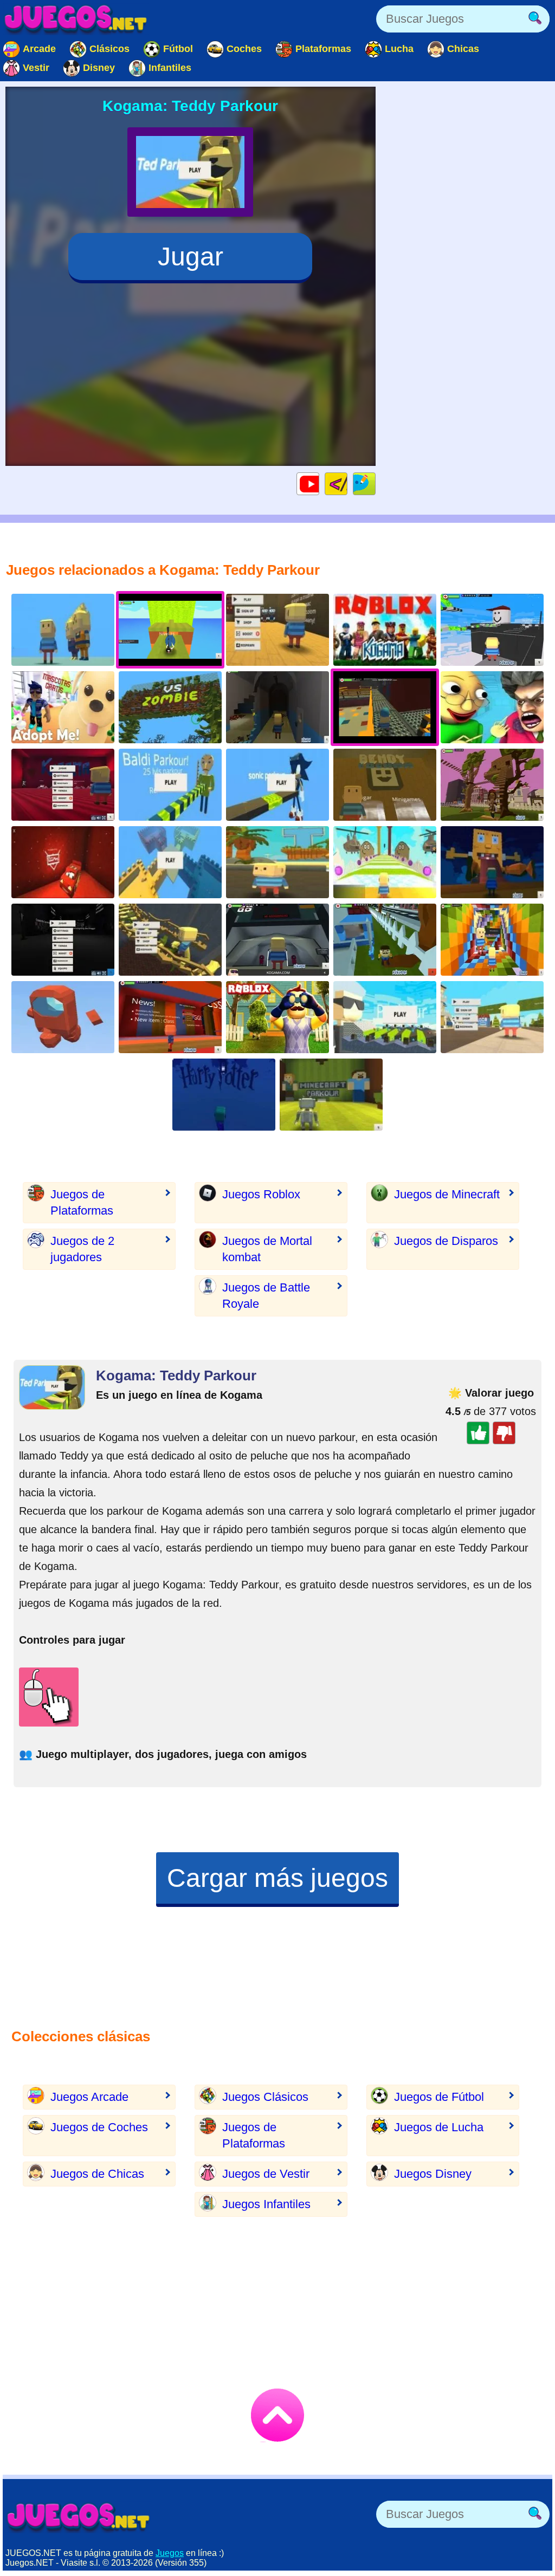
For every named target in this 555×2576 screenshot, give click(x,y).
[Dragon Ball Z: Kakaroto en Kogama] (63, 630)
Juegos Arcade (89, 2097)
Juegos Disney (433, 2174)
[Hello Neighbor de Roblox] (385, 940)
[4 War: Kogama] (170, 862)
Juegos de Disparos (446, 1241)
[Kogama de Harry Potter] (224, 1095)
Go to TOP (277, 2415)
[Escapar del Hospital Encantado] (277, 707)
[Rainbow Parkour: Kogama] (492, 940)
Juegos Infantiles (266, 2204)
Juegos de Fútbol (439, 2097)
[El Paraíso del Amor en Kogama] (492, 785)
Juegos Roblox (261, 1194)
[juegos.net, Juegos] (76, 19)
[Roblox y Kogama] (385, 630)
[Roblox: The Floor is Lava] (170, 940)
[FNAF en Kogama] (63, 940)
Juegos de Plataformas (82, 1202)
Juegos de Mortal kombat (267, 1249)
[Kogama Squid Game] (277, 940)
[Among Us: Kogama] (63, 1017)
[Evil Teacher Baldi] (492, 707)
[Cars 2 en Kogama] (63, 862)
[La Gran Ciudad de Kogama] (492, 1017)
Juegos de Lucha (439, 2127)
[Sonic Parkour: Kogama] (277, 785)
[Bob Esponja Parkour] (492, 862)
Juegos (170, 2553)
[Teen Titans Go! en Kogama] (277, 862)
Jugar (191, 257)
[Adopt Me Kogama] (63, 707)
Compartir (375, 484)
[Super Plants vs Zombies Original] (170, 707)
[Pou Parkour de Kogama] (385, 862)
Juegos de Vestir (266, 2174)
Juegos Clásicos (265, 2097)
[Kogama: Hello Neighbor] (277, 1017)
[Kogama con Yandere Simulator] (63, 785)
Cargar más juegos (277, 1878)
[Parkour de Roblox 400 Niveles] (492, 630)
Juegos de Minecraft (447, 1194)
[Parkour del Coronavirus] (385, 1017)
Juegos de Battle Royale (266, 1296)
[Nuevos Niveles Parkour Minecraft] (331, 1095)
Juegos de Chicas (97, 2174)
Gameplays (319, 484)
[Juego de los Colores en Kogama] (170, 1017)
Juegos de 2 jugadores (82, 1249)
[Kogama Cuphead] (277, 630)
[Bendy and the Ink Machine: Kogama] (385, 785)
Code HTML (347, 484)
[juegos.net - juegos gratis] (79, 2517)
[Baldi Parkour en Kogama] (170, 785)
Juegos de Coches (99, 2127)
